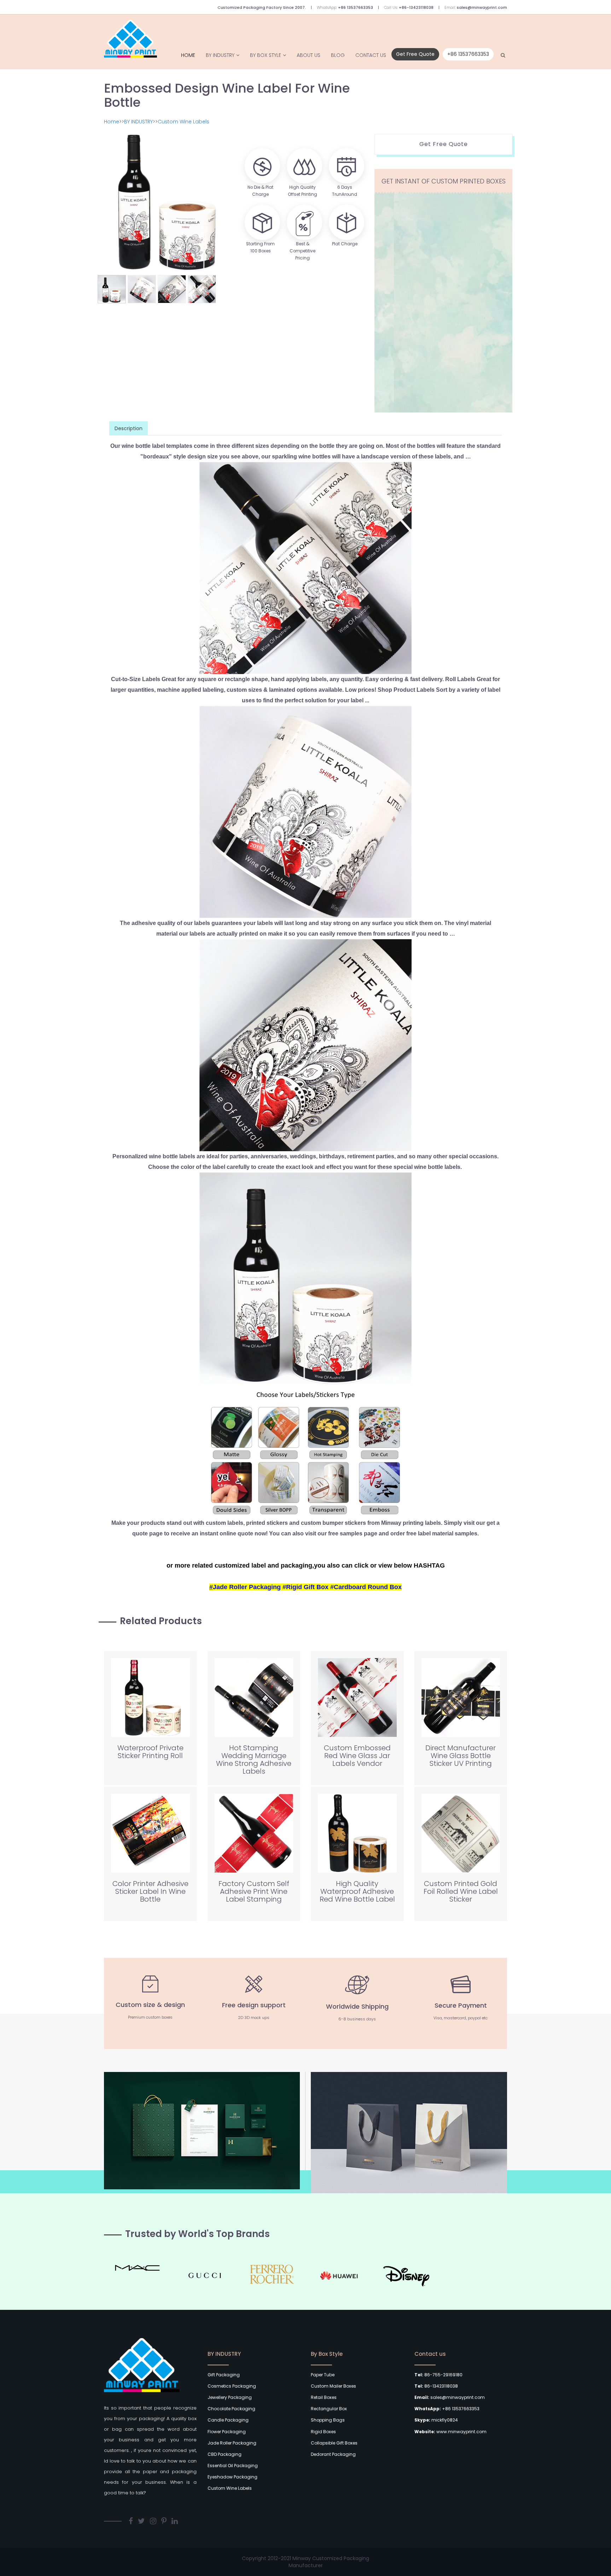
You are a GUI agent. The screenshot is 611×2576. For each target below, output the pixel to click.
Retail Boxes (324, 2397)
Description (129, 428)
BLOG (338, 55)
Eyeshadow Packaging (232, 2477)
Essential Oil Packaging (233, 2466)
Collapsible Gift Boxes (334, 2443)
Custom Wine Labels (184, 122)
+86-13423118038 (416, 7)
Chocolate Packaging (231, 2409)
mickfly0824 (436, 2420)
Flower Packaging (227, 2432)
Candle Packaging (228, 2420)
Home (188, 55)
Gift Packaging (224, 2375)
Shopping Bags (328, 2420)
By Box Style (266, 55)
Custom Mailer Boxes (333, 2386)
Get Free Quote (415, 54)
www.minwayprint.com (450, 2432)
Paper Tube (323, 2375)
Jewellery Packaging (230, 2397)
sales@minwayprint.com (482, 7)
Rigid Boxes (323, 2432)
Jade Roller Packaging (232, 2443)
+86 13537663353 (356, 7)
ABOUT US (309, 55)
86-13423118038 (436, 2386)
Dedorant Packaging (333, 2454)
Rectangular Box (329, 2409)
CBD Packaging (225, 2454)
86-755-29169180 (438, 2375)
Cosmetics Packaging (232, 2386)
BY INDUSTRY (220, 55)
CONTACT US (371, 55)
